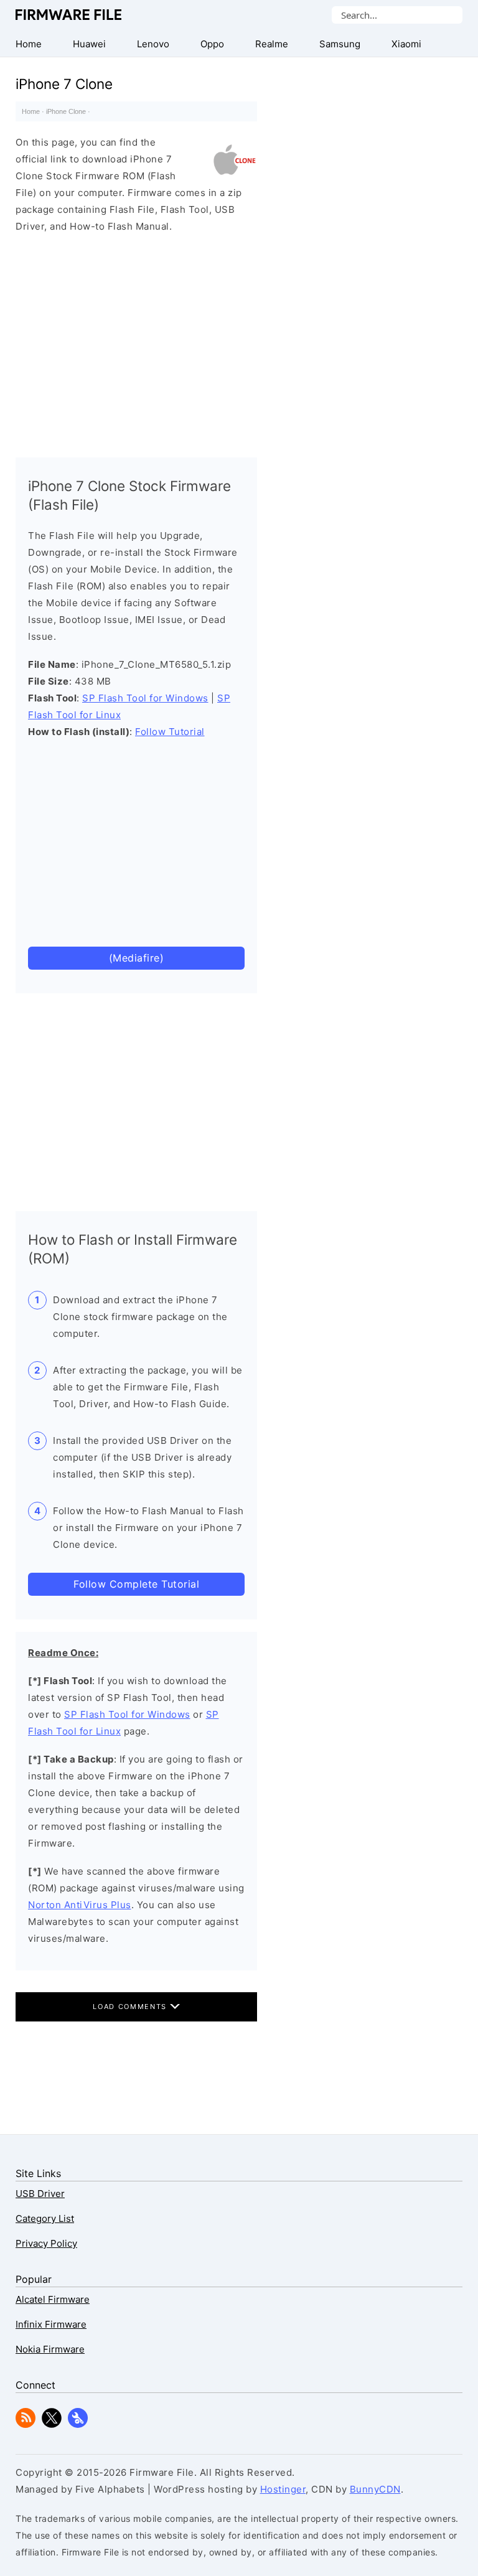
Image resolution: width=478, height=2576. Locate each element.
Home (31, 111)
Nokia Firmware (50, 2349)
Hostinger (283, 2489)
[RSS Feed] (26, 2424)
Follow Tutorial (170, 732)
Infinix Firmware (51, 2324)
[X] (52, 2424)
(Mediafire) (137, 958)
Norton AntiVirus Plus (80, 1905)
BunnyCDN (375, 2489)
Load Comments (131, 2007)
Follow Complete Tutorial (136, 1584)
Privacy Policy (46, 2243)
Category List (45, 2218)
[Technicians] (78, 2424)
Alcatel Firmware (53, 2299)
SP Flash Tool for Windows (145, 698)
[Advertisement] (136, 342)
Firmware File (69, 15)
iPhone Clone (66, 111)
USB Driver (40, 2194)
